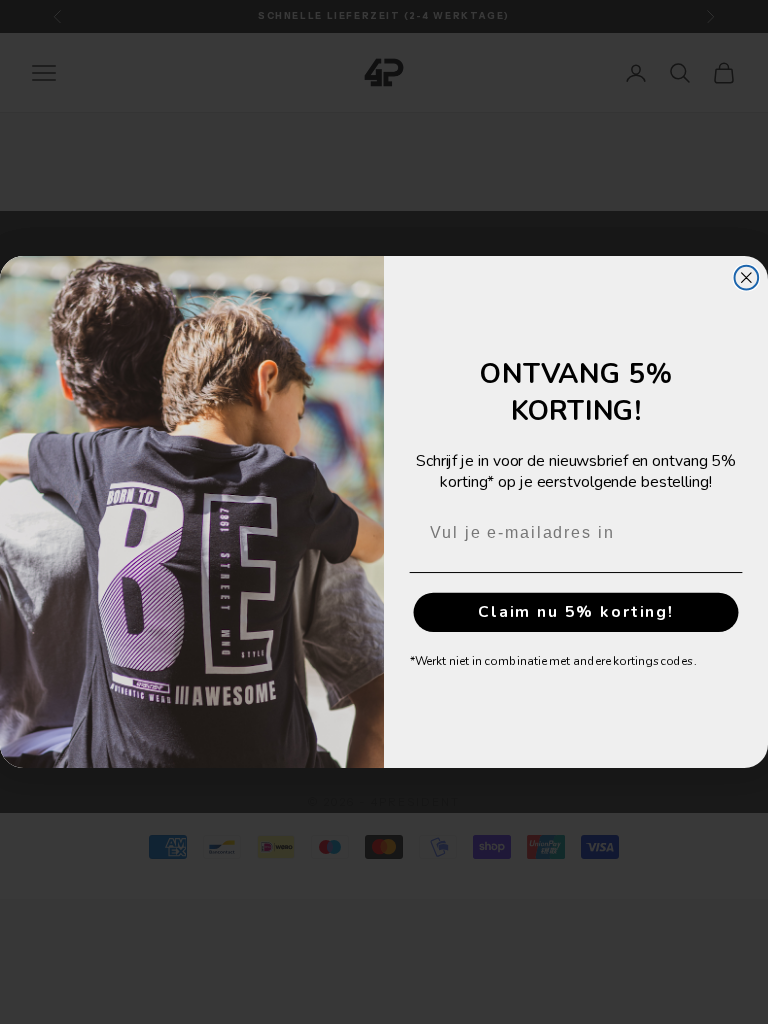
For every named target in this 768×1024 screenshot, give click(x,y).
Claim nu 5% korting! (576, 612)
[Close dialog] (747, 278)
